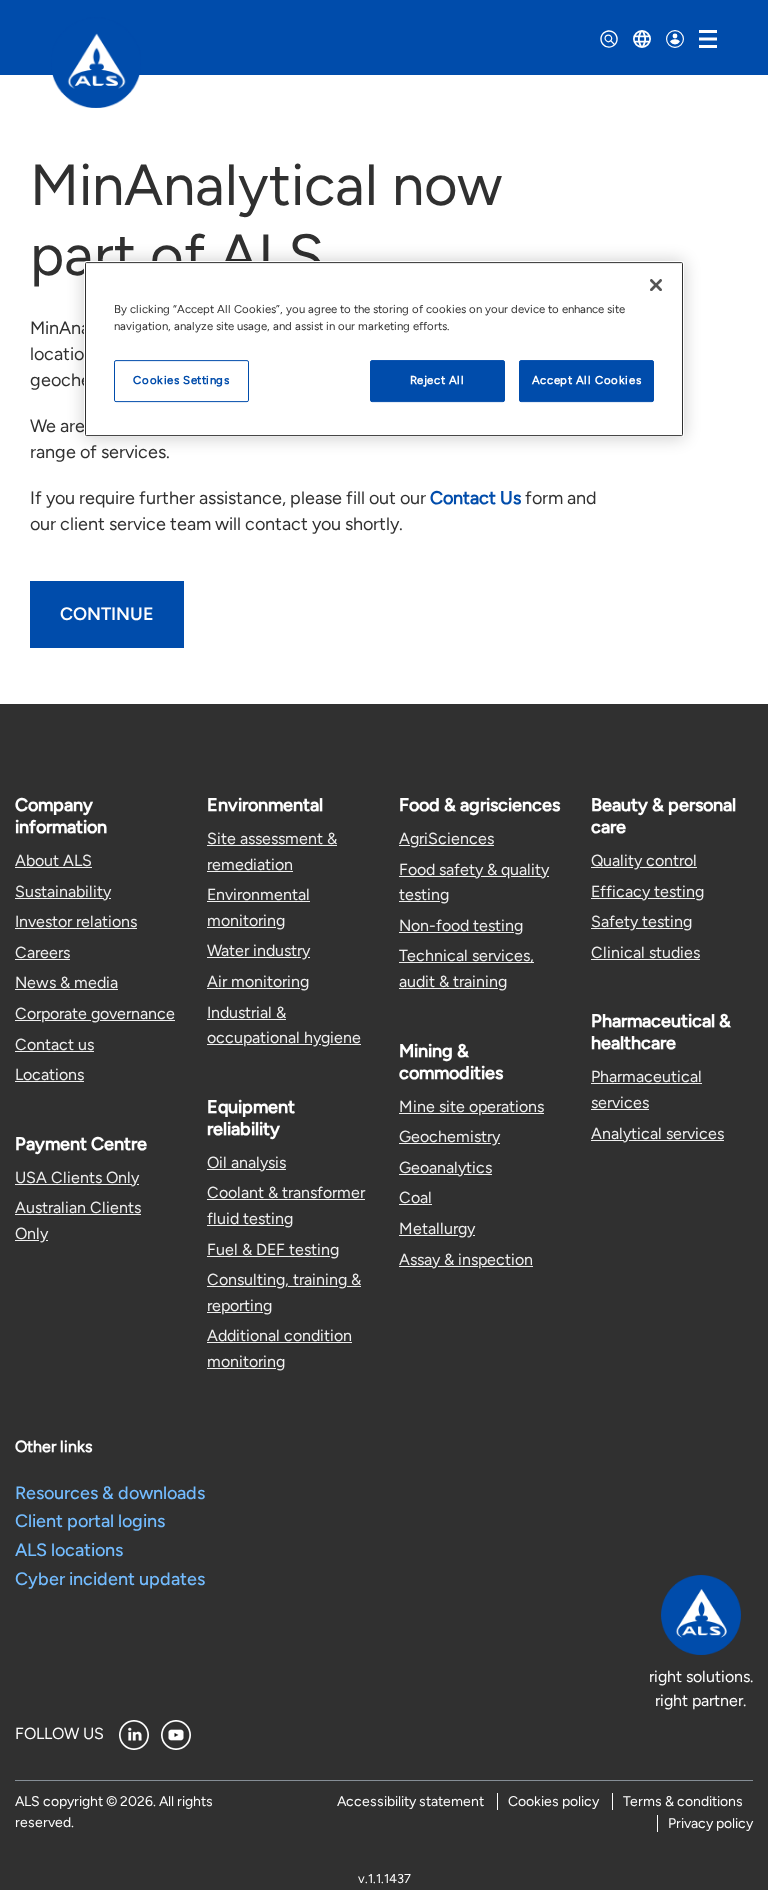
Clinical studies (645, 952)
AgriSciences (446, 838)
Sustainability (63, 891)
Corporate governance (95, 1013)
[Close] (656, 285)
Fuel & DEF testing (273, 1249)
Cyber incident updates (110, 1579)
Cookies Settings (181, 380)
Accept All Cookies (586, 380)
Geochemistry (449, 1136)
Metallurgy (437, 1228)
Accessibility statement (410, 1801)
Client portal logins (90, 1521)
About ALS (53, 860)
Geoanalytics (445, 1167)
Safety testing (641, 921)
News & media (66, 982)
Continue (107, 614)
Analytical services (657, 1133)
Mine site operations (471, 1106)
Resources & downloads (110, 1493)
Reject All (437, 380)
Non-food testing (461, 925)
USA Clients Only (77, 1177)
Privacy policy (710, 1823)
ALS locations (69, 1550)
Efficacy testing (647, 891)
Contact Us (475, 498)
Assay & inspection (466, 1259)
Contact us (54, 1044)
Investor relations (76, 921)
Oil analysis (246, 1162)
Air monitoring (258, 981)
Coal (415, 1197)
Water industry (258, 950)
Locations (49, 1074)
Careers (42, 952)
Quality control (644, 860)
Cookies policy (553, 1801)
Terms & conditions (683, 1801)
